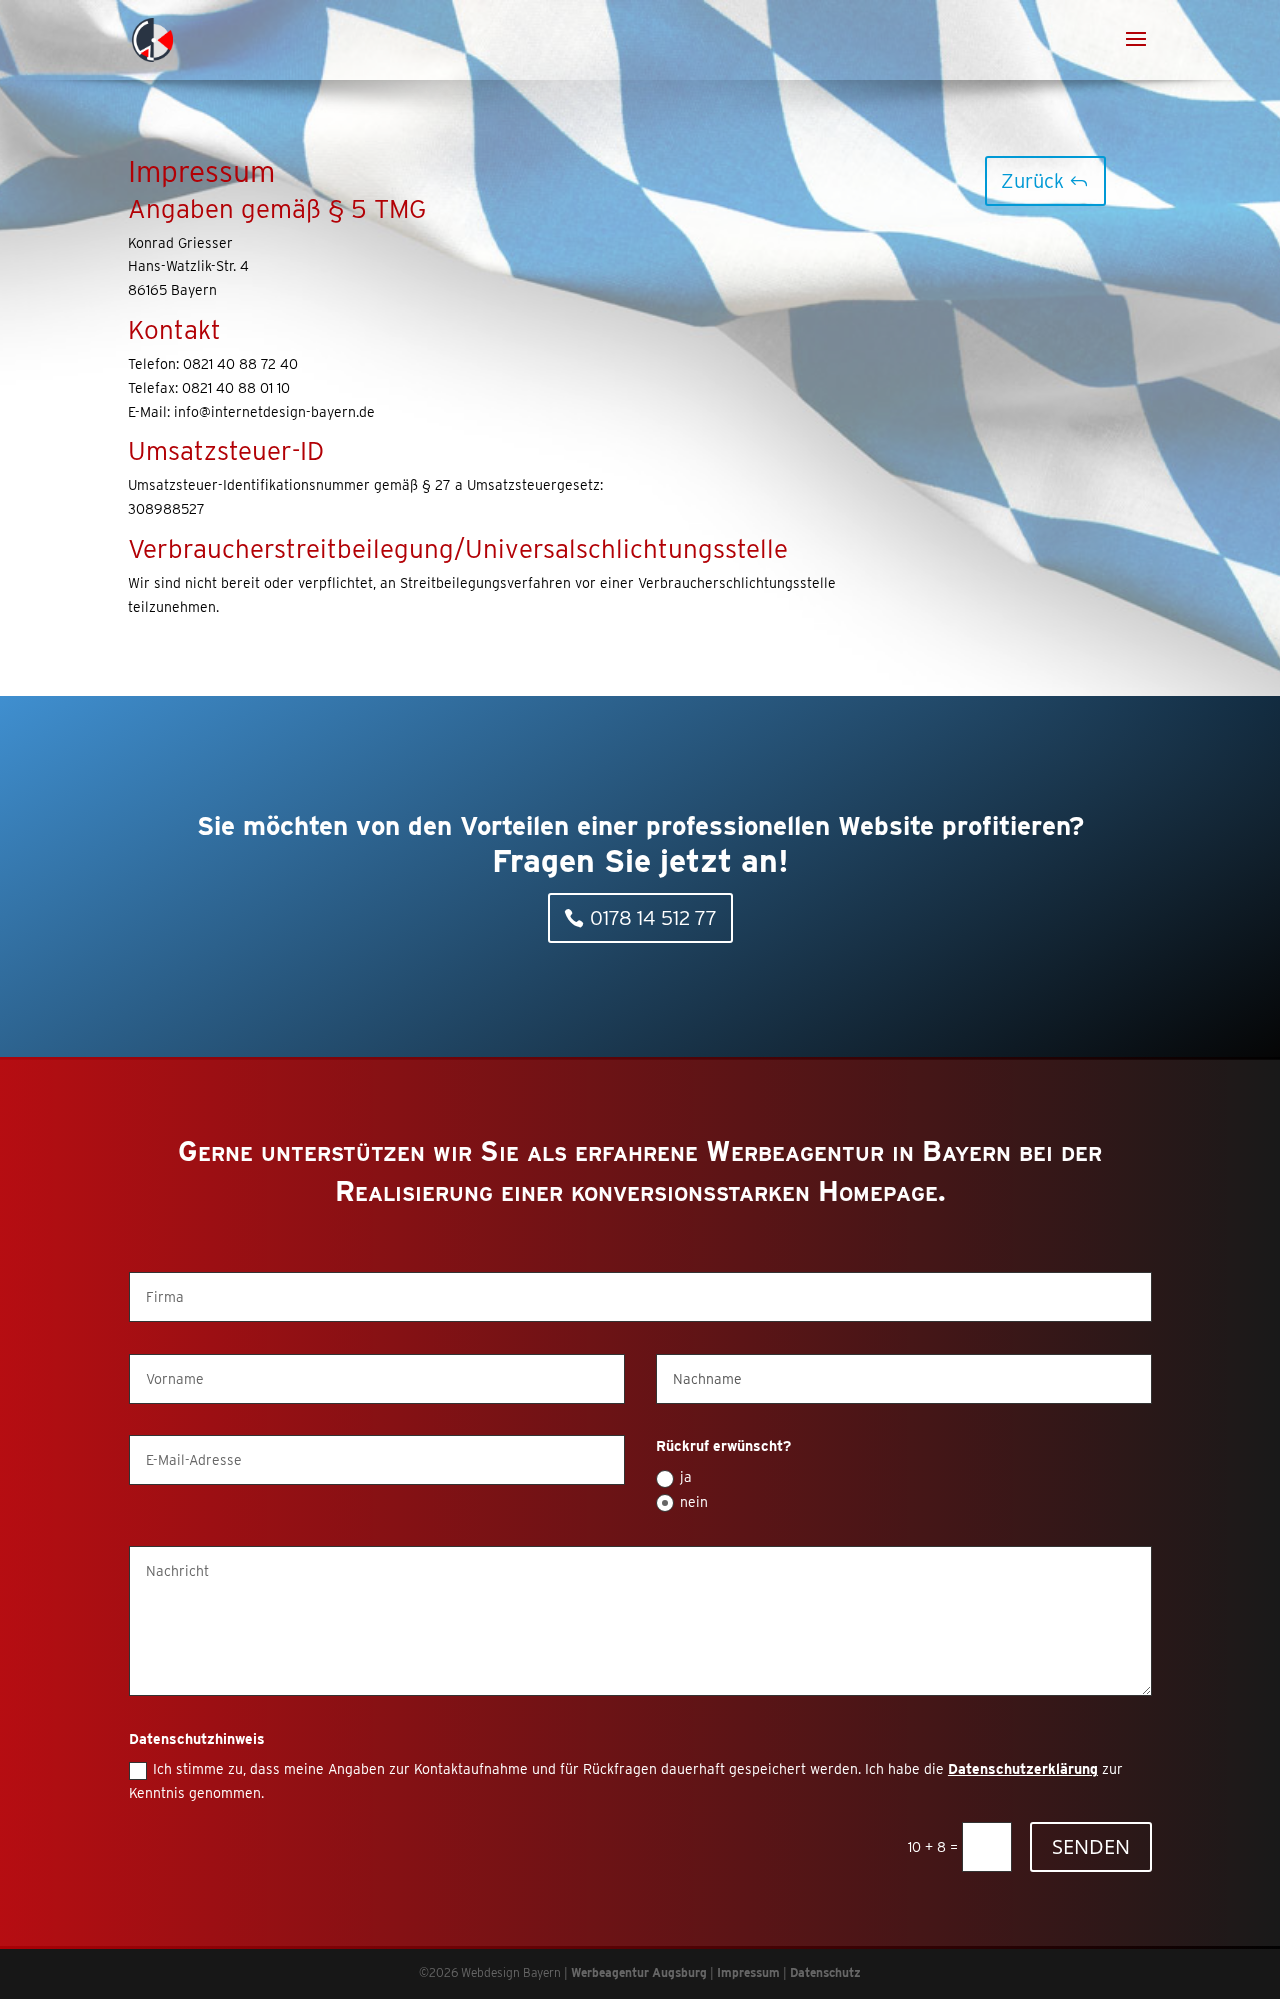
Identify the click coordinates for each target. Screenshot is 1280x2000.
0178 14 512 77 (653, 918)
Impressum (748, 1972)
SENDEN (1091, 1846)
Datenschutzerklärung (1023, 1769)
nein (694, 1502)
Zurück (1032, 181)
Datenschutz (825, 1972)
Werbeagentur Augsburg (639, 1972)
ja (686, 1477)
